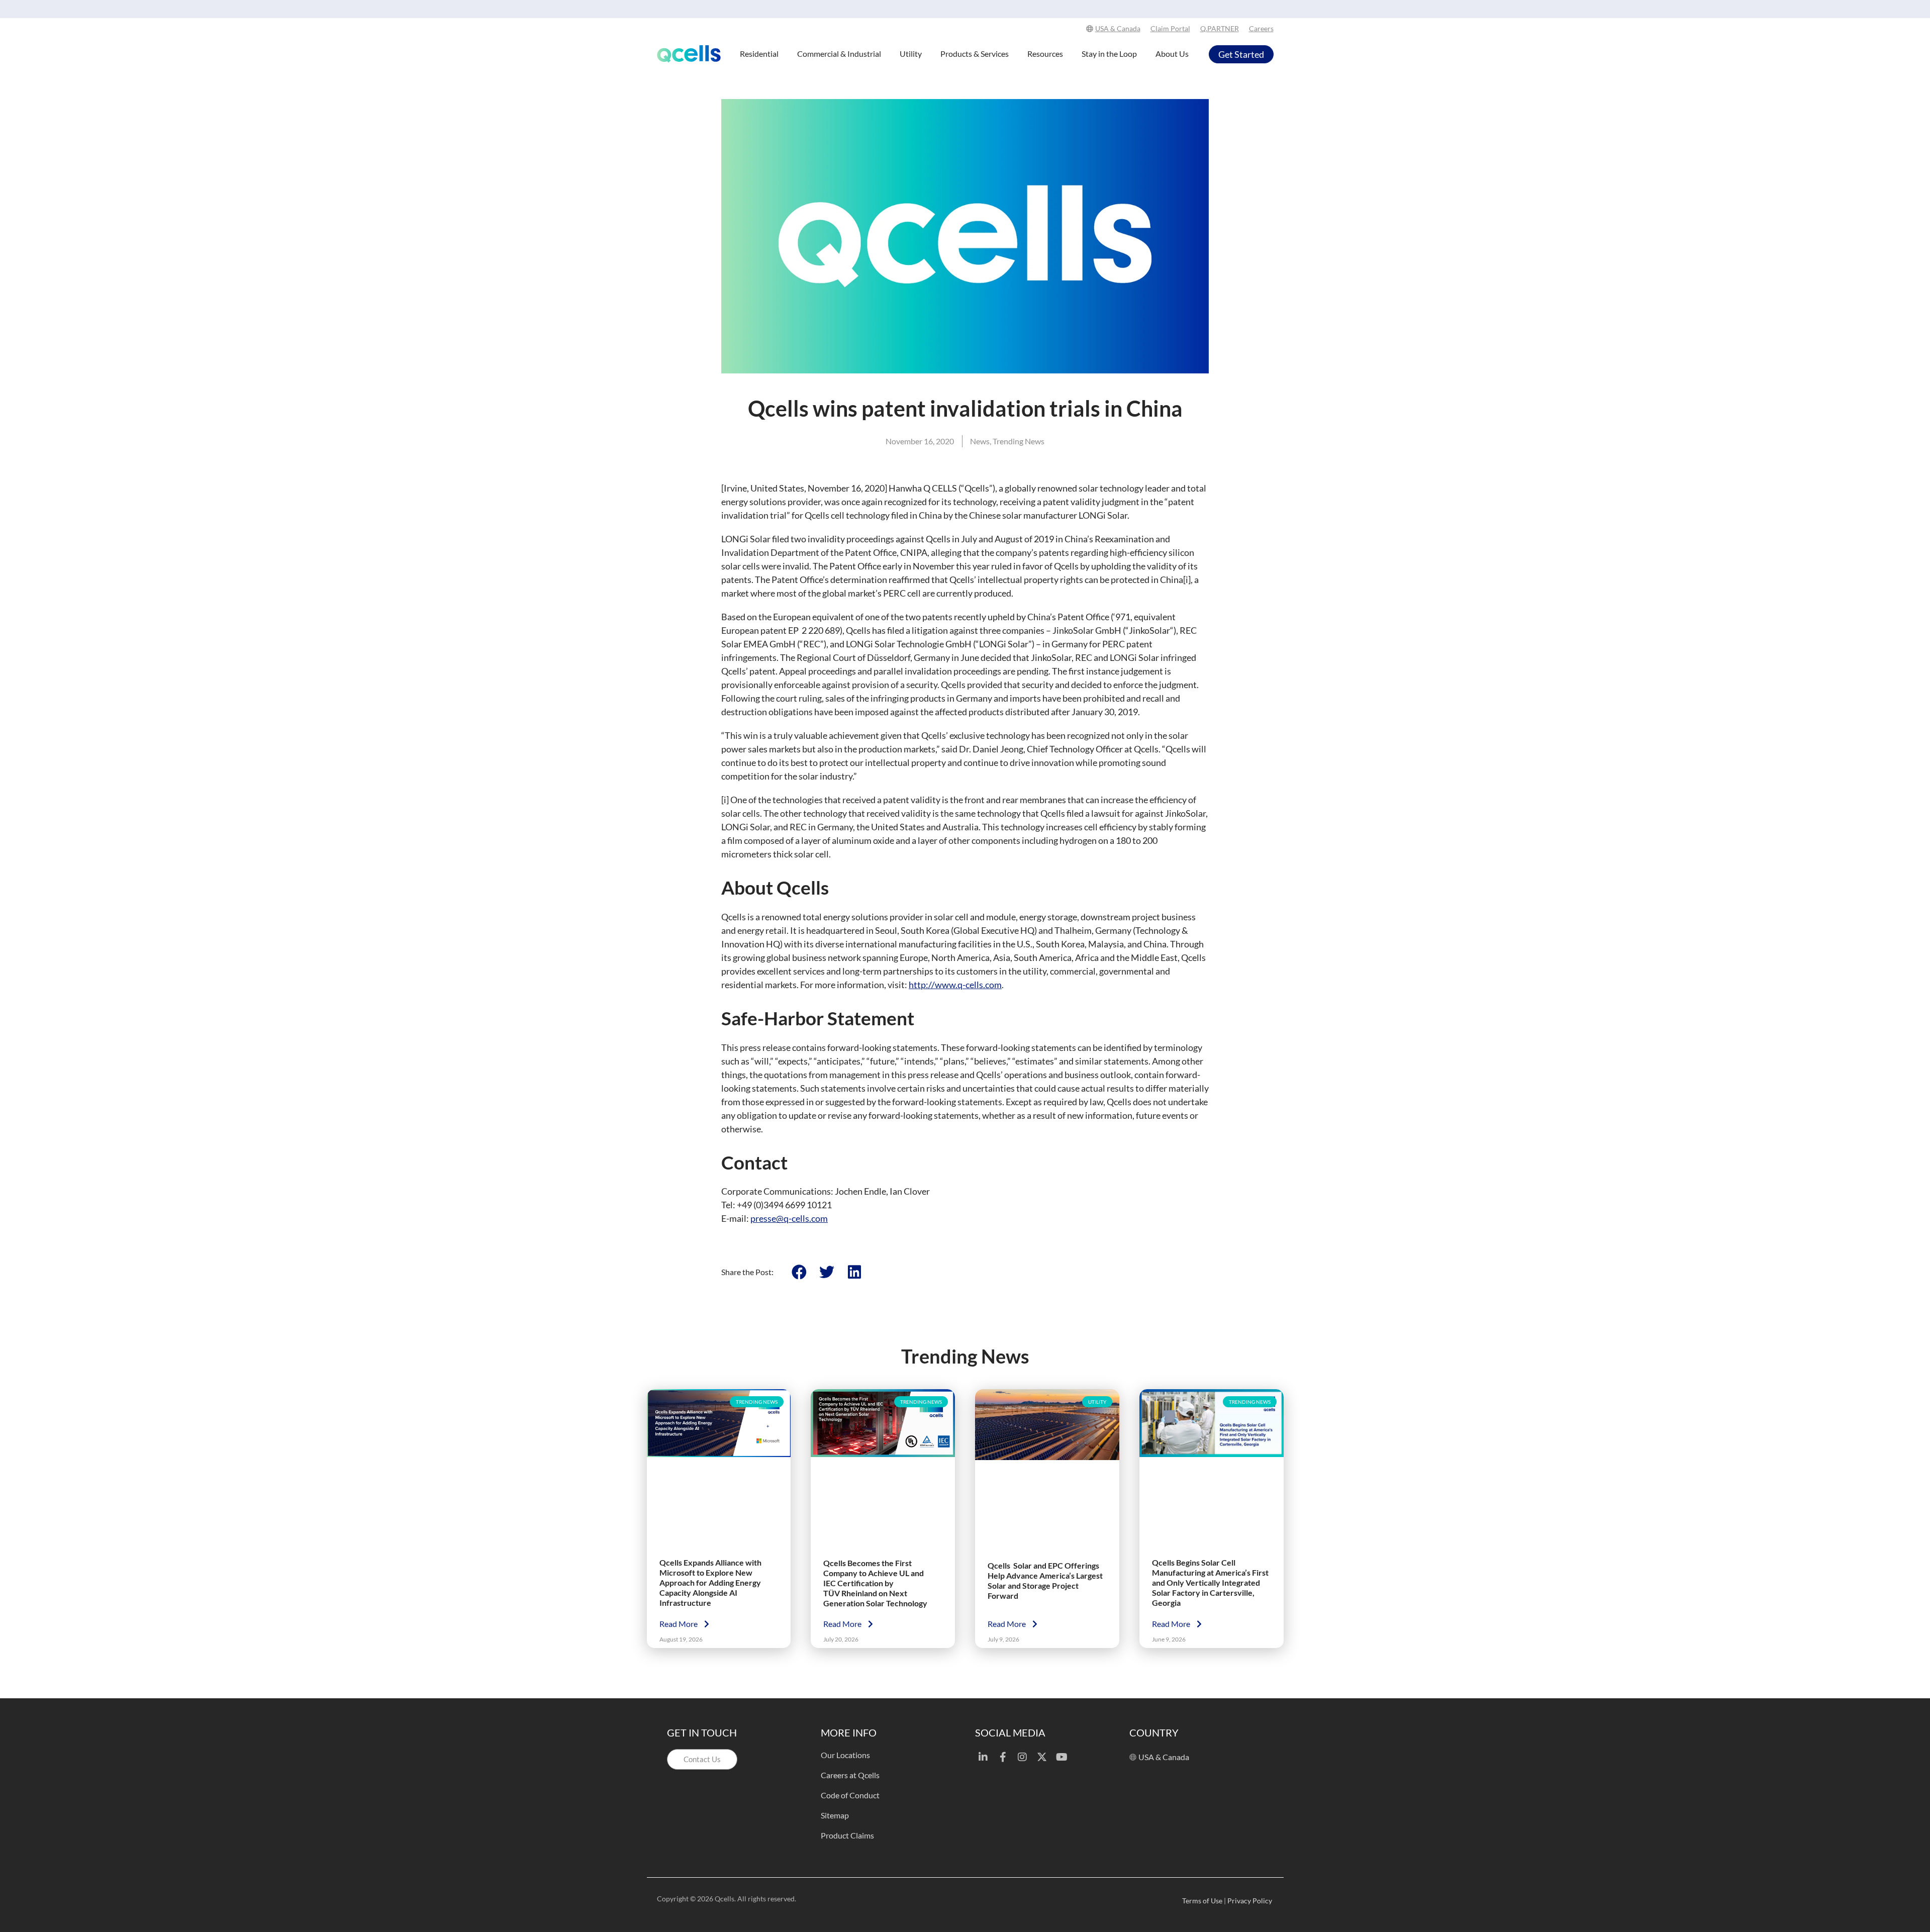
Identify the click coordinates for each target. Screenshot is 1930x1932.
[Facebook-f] (1003, 1757)
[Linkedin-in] (983, 1757)
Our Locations (845, 1755)
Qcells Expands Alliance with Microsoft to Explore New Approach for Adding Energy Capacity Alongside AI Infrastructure (710, 1582)
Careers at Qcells (850, 1775)
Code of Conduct (850, 1795)
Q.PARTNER (1220, 28)
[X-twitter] (1042, 1757)
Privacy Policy (1250, 1901)
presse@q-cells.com (789, 1218)
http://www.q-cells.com (955, 985)
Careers (1261, 28)
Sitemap (835, 1815)
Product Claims (847, 1835)
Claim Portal (1170, 28)
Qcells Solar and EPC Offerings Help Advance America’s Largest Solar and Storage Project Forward (1045, 1580)
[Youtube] (1061, 1757)
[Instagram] (1022, 1757)
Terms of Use (1202, 1901)
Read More (679, 1624)
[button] (799, 1272)
